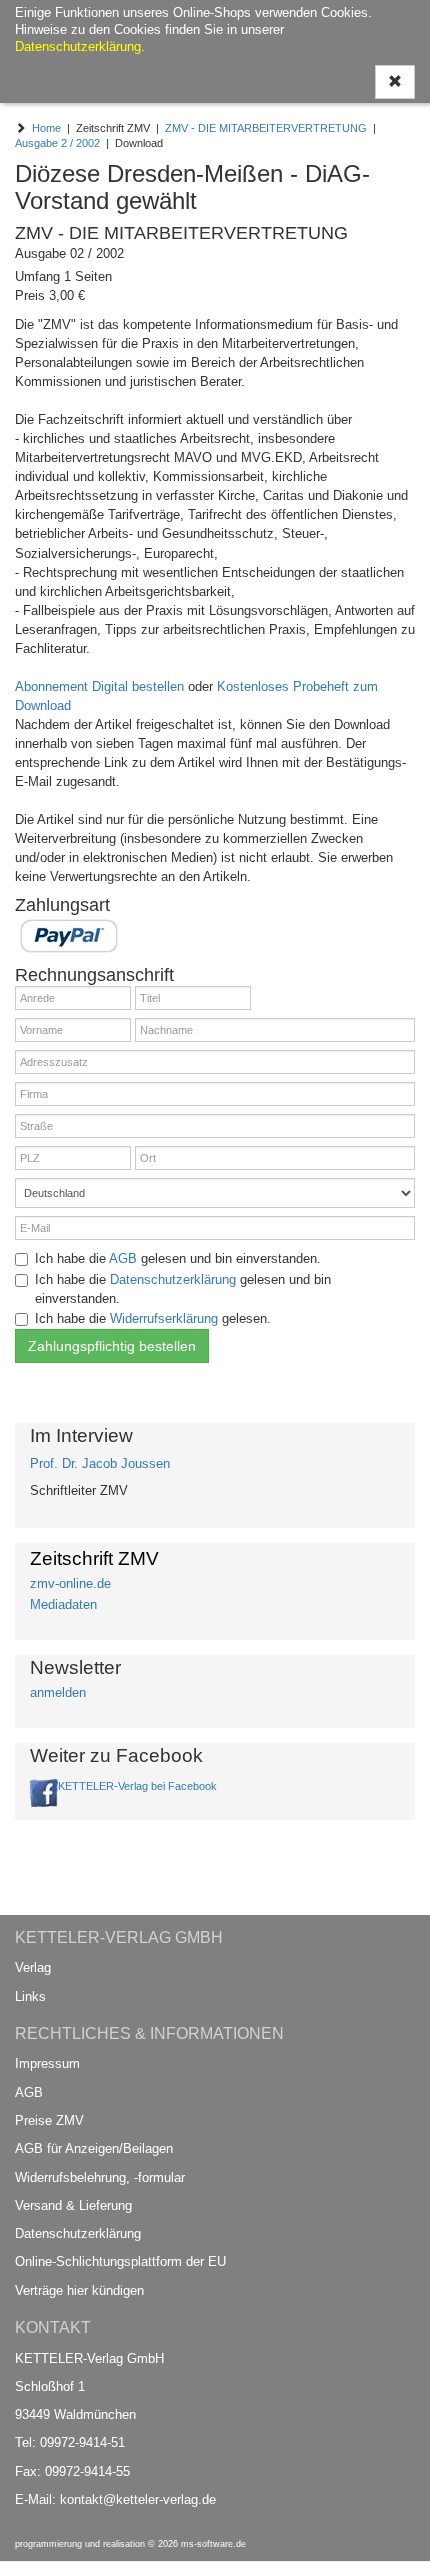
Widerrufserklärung (164, 1318)
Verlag (33, 1967)
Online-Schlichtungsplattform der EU (120, 2261)
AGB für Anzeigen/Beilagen (94, 2148)
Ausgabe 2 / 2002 (57, 143)
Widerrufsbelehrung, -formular (100, 2177)
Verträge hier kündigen (79, 2290)
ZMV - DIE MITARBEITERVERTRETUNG (266, 128)
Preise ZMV (49, 2120)
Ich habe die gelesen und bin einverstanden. (178, 1258)
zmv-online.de (70, 1583)
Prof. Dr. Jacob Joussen (100, 1463)
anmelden (58, 1692)
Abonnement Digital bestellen (99, 686)
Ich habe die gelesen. (153, 1318)
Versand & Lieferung (73, 2205)
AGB (123, 1258)
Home (46, 128)
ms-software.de (213, 2544)
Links (30, 1996)
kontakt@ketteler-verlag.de (138, 2499)
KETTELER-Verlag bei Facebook (137, 1786)
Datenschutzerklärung (173, 1279)
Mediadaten (63, 1604)
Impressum (47, 2063)
